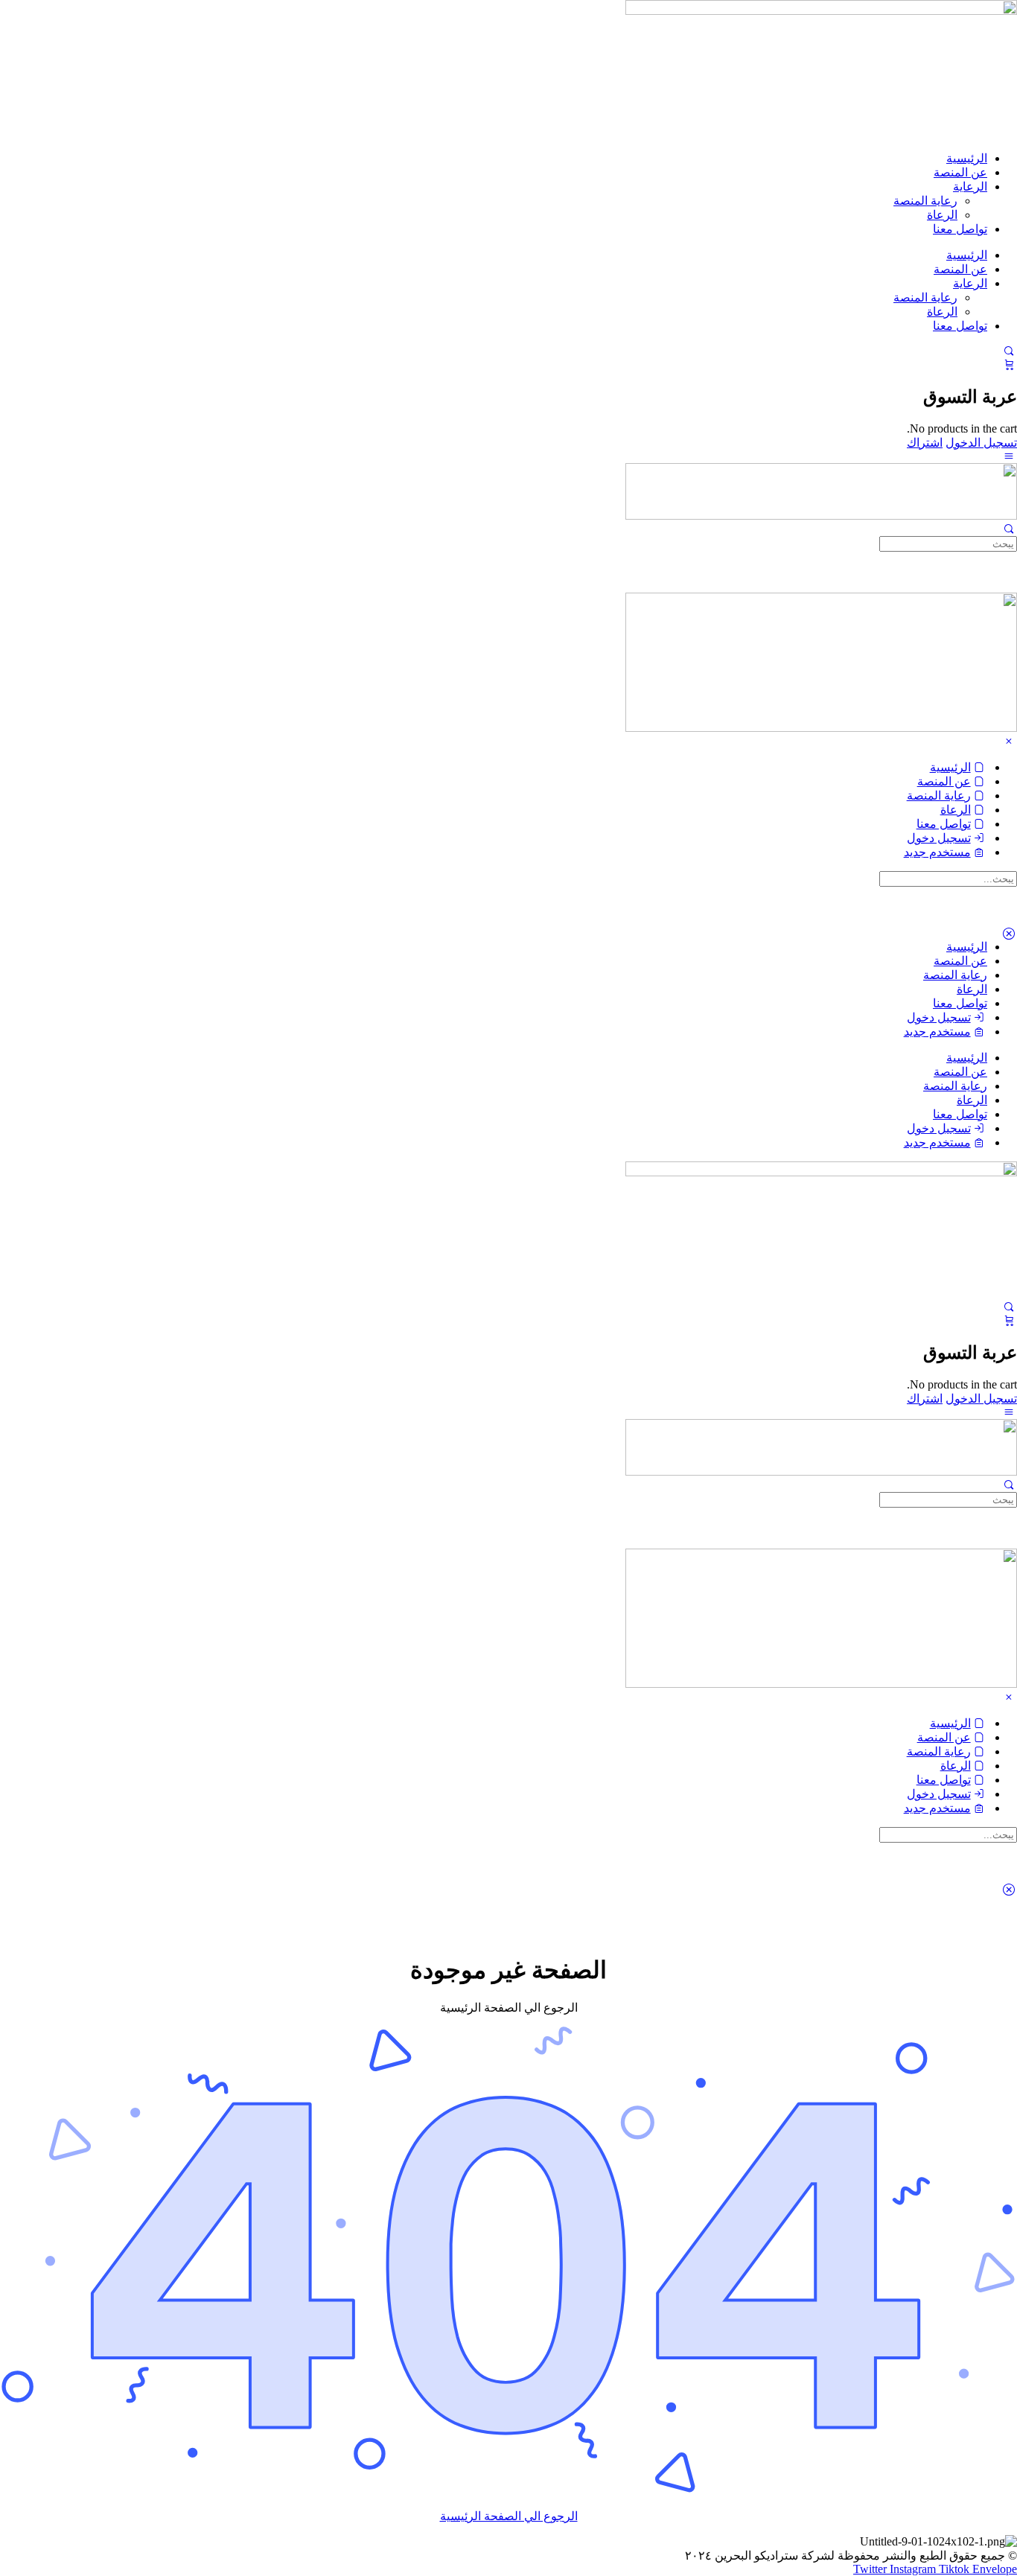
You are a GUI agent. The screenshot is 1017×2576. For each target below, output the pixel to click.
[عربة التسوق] (1009, 364)
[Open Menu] (1009, 456)
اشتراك (925, 443)
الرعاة (942, 215)
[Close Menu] (1009, 741)
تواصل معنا (960, 229)
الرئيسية (967, 158)
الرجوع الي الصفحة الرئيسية (509, 2516)
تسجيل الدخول (981, 443)
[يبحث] (1009, 351)
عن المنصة (960, 172)
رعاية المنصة (925, 201)
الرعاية (970, 186)
